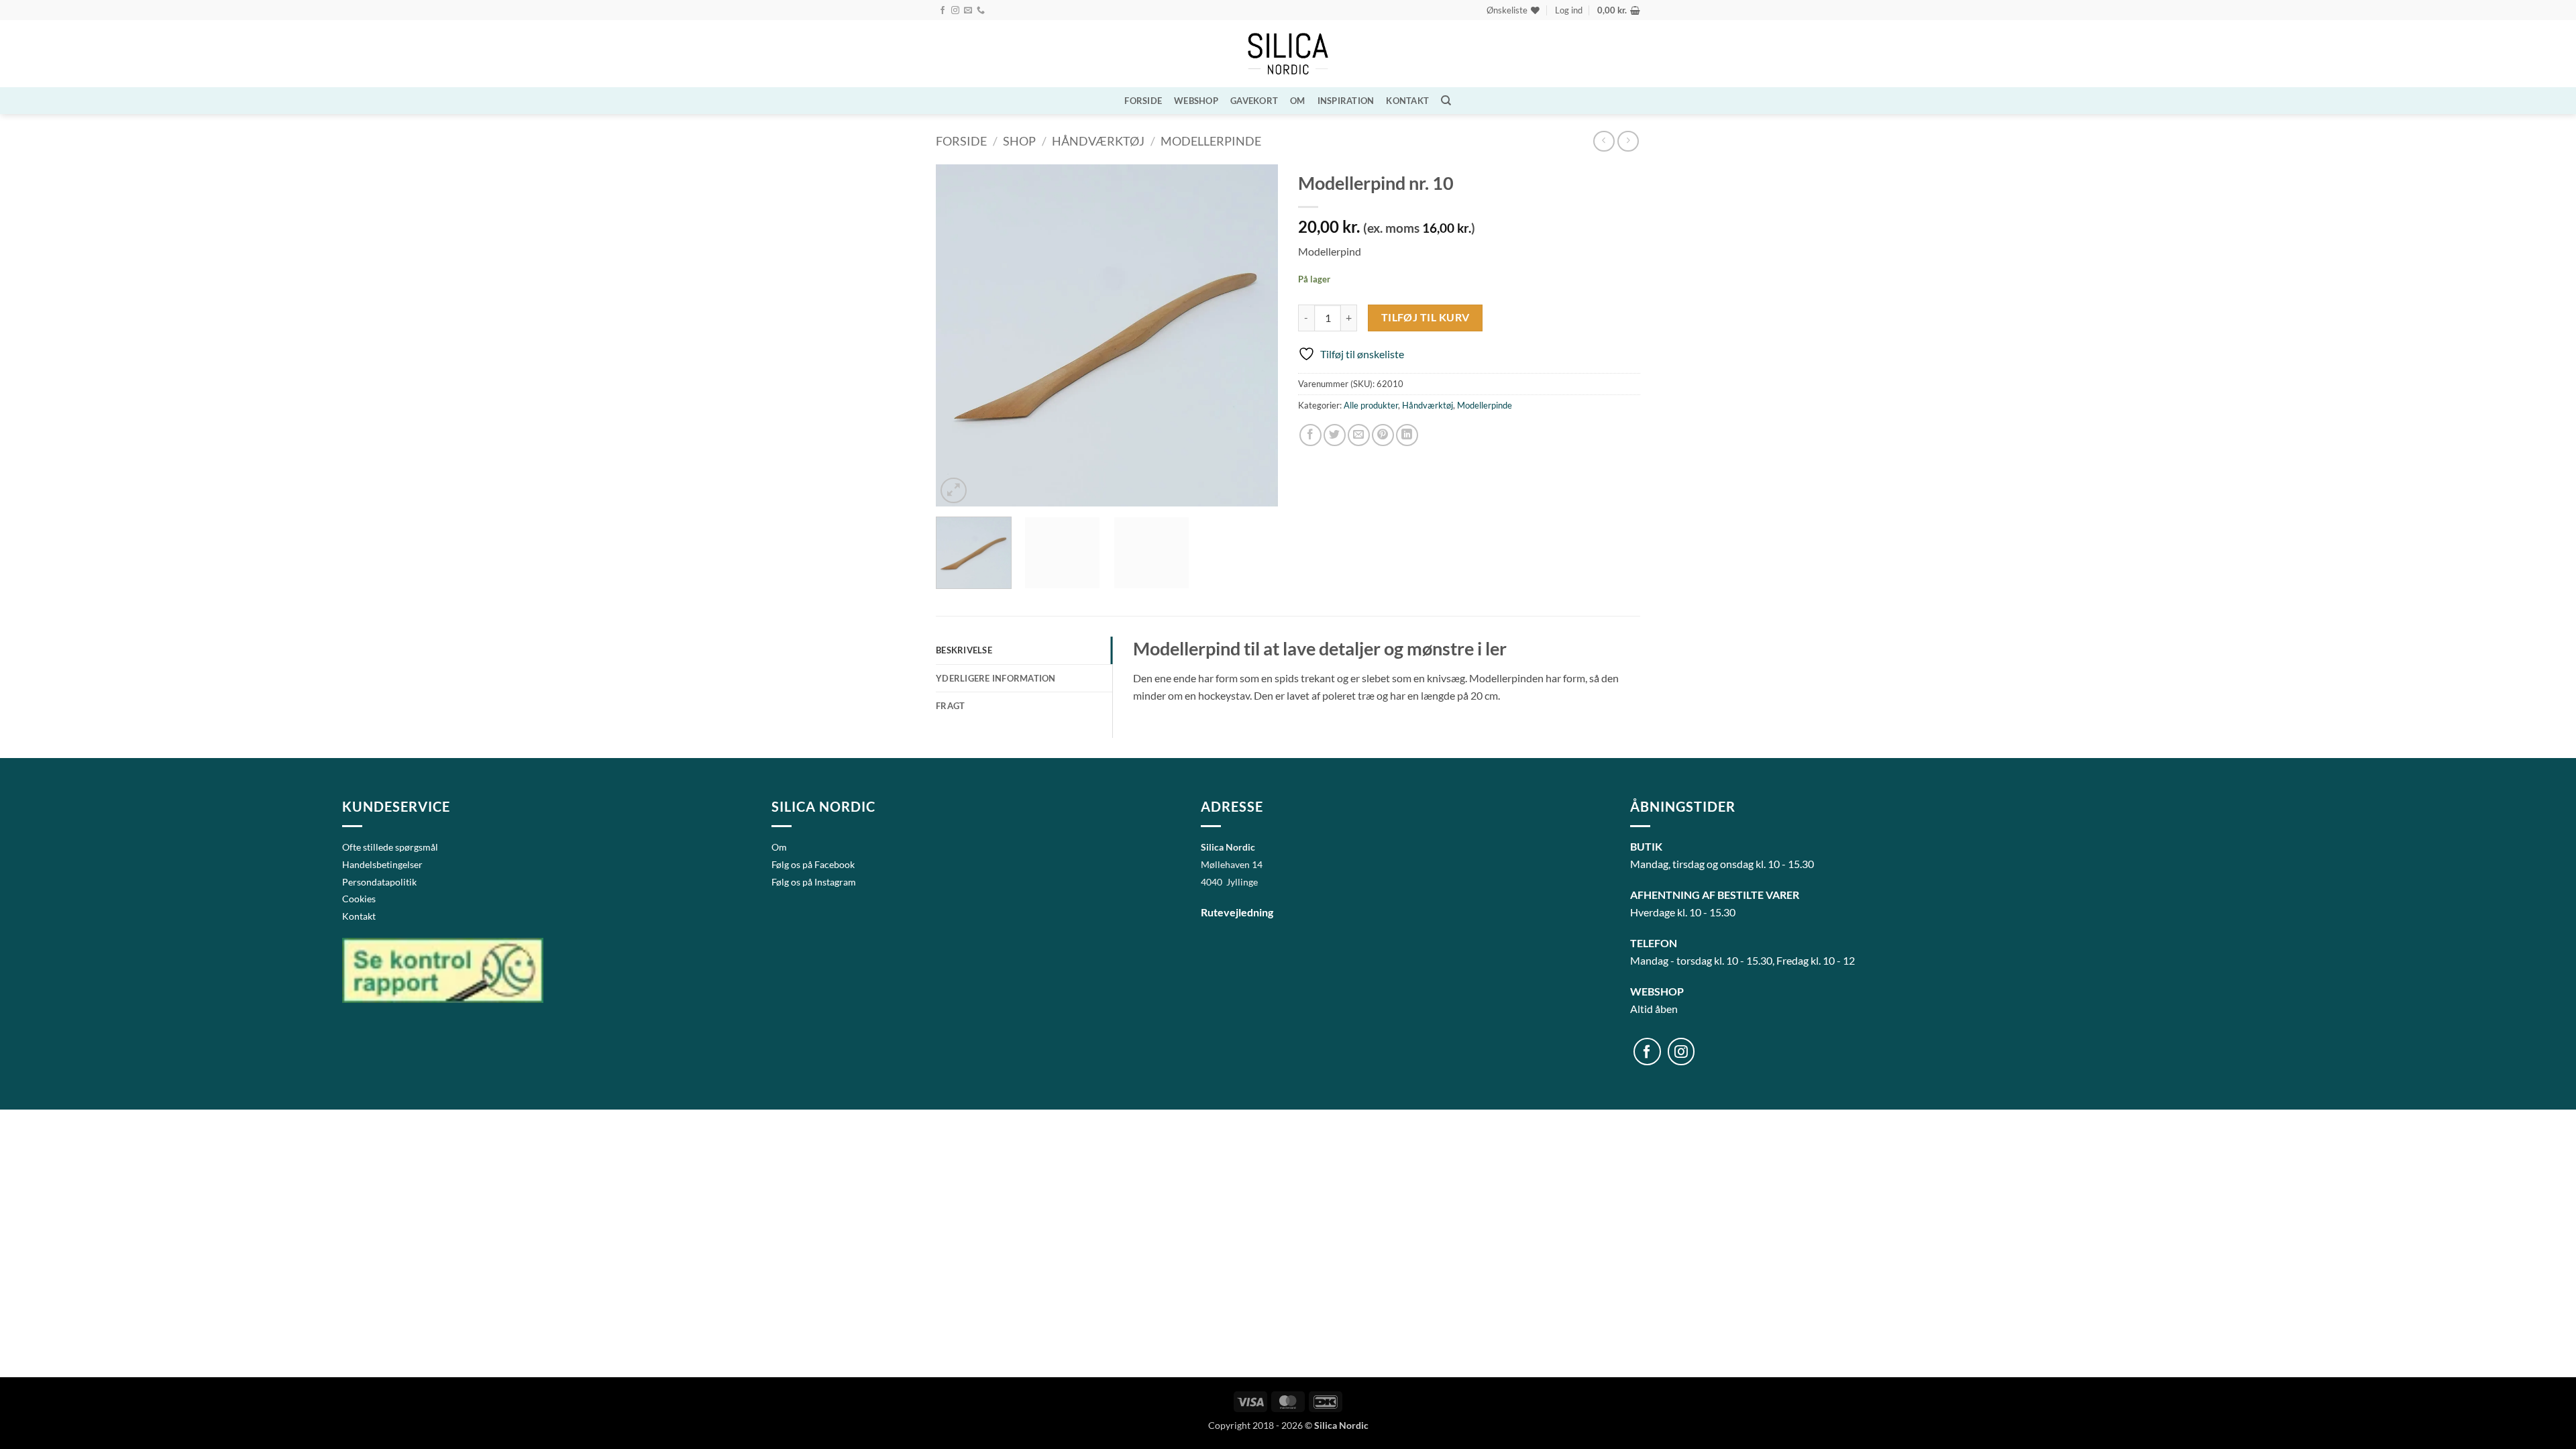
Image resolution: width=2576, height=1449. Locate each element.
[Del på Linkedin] (1407, 435)
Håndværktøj (1098, 141)
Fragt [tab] (950, 706)
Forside (1143, 101)
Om (1298, 101)
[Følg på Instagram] (955, 11)
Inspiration (1346, 101)
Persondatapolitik (379, 882)
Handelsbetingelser (382, 864)
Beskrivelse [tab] (964, 650)
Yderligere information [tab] (996, 678)
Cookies (359, 899)
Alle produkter (1371, 405)
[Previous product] (1628, 141)
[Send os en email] (968, 11)
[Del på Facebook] (1310, 435)
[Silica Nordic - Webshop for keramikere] (1288, 54)
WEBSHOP (1196, 101)
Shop (1019, 141)
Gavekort (1254, 101)
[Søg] (1446, 101)
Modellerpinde (1211, 141)
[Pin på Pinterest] (1383, 435)
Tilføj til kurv (1426, 317)
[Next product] (1604, 141)
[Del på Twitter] (1335, 435)
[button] (1569, 10)
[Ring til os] (981, 11)
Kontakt (1407, 101)
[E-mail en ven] (1359, 435)
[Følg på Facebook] (943, 11)
